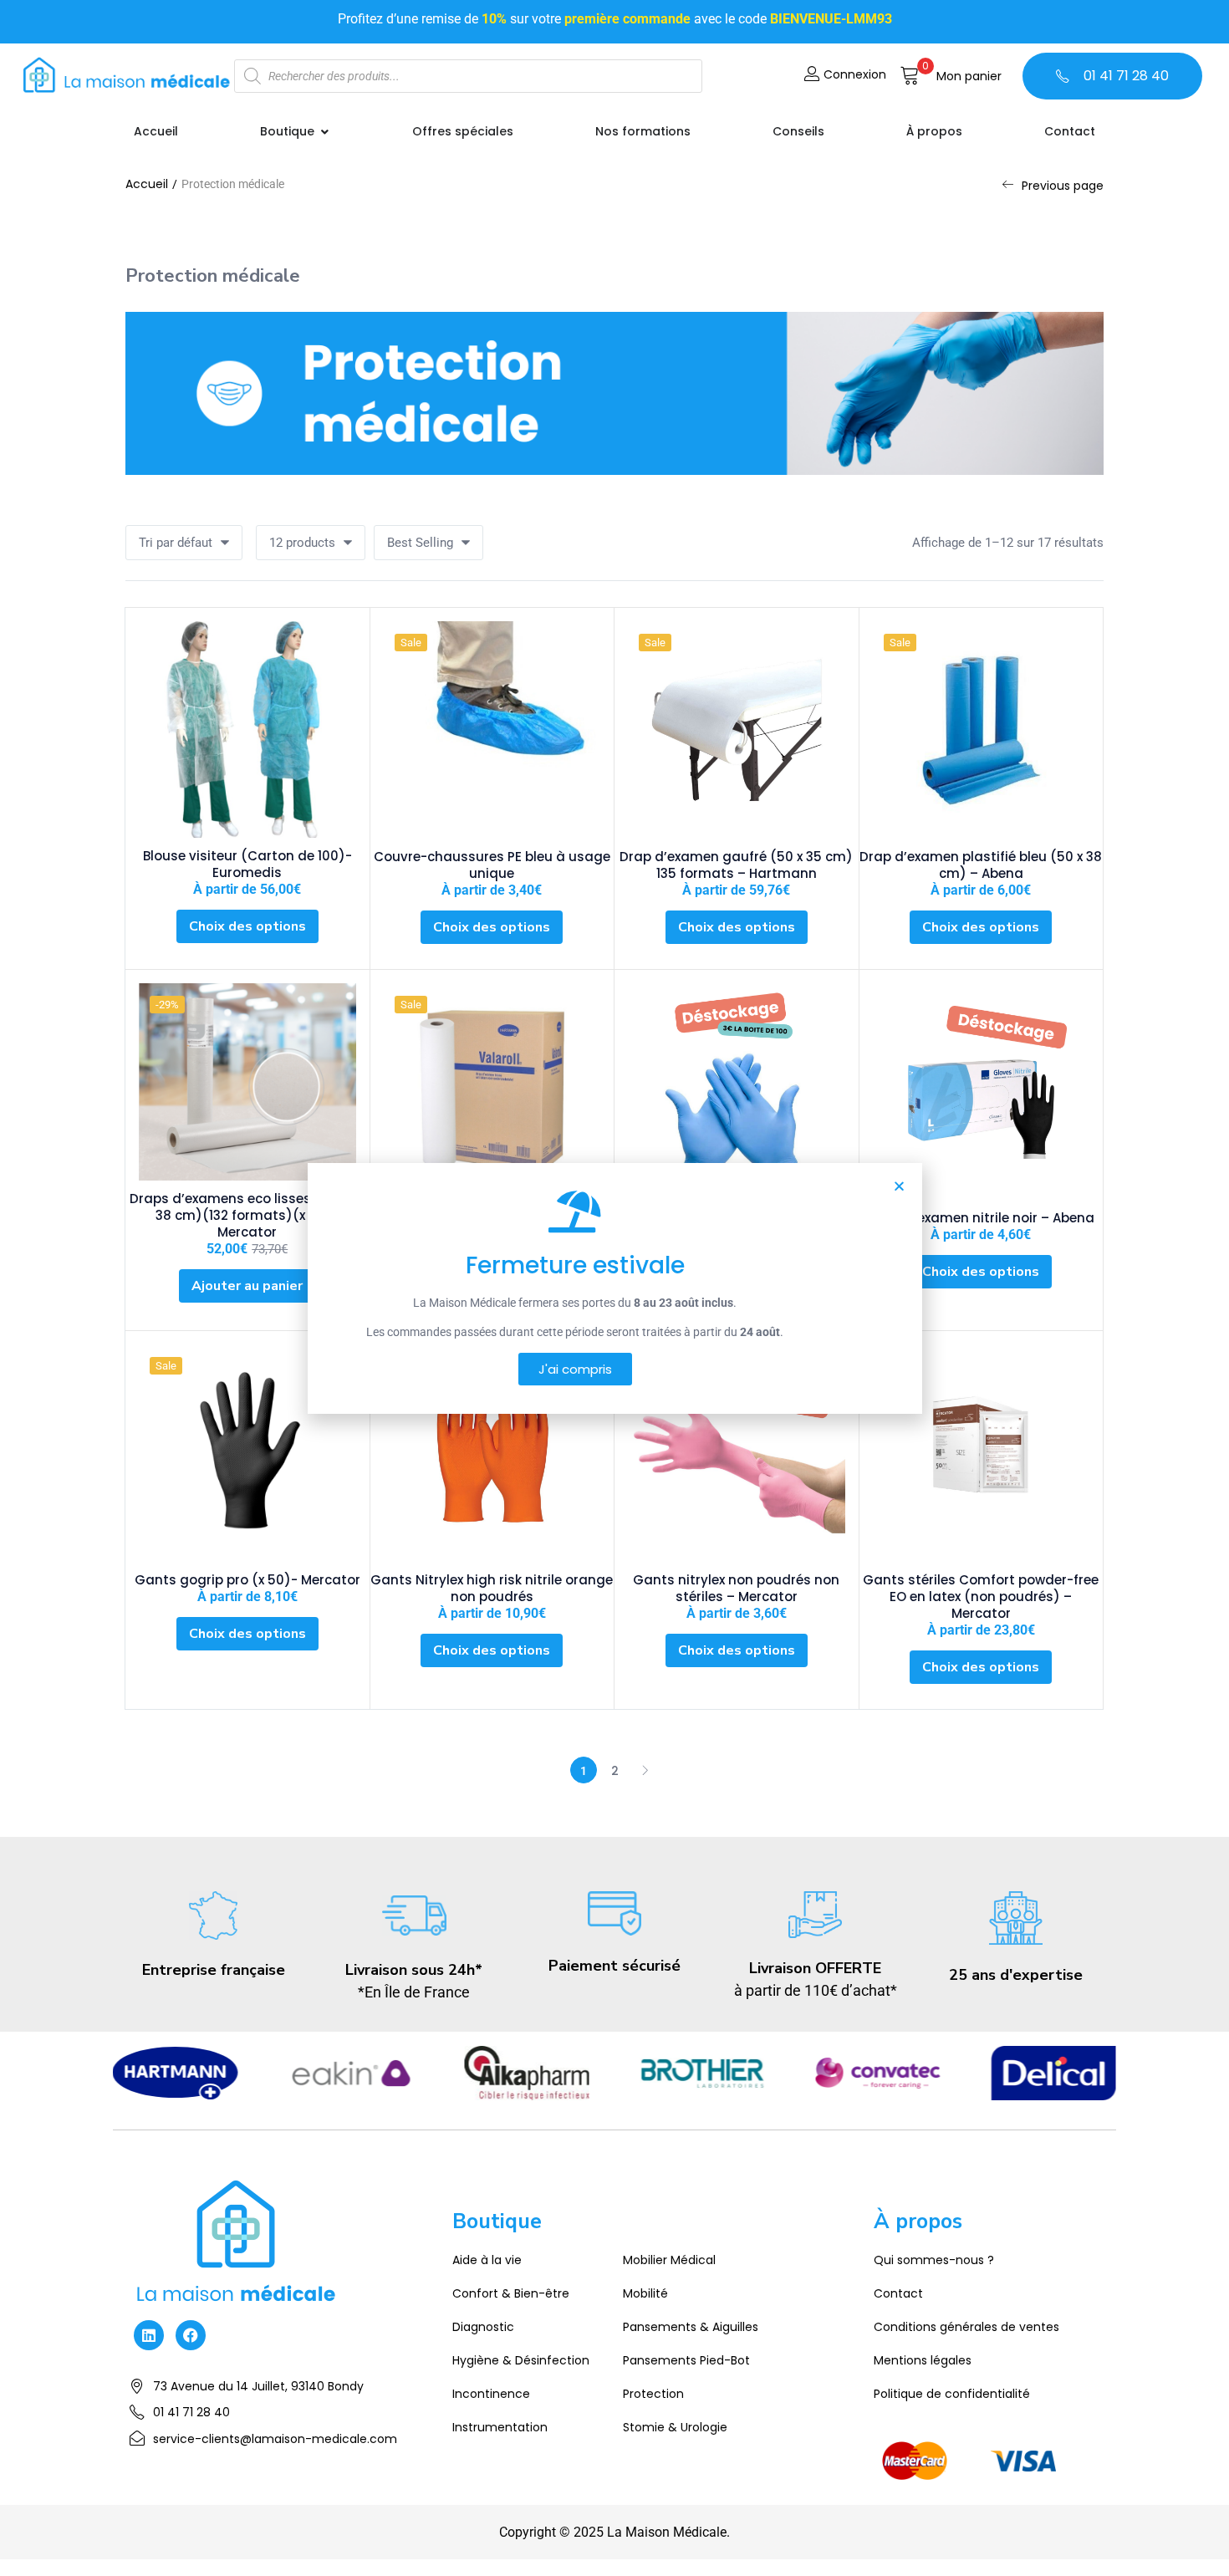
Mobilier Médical (669, 2260)
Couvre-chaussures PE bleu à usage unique (492, 865)
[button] (951, 76)
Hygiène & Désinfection (521, 2360)
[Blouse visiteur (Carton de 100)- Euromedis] (247, 729)
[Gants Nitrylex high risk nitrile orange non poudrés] (492, 1453)
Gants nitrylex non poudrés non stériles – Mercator (736, 1588)
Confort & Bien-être (511, 2293)
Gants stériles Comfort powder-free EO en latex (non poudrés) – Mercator (981, 1597)
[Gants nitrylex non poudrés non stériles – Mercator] (737, 1453)
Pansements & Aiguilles (691, 2327)
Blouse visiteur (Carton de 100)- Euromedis (247, 864)
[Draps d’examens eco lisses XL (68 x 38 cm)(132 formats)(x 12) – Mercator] (247, 1082)
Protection (653, 2394)
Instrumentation (500, 2427)
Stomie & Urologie (675, 2427)
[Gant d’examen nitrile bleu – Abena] (737, 1092)
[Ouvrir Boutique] (324, 132)
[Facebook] (191, 2335)
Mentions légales (923, 2360)
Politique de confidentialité (952, 2394)
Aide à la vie (487, 2260)
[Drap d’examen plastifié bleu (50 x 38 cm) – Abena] (982, 730)
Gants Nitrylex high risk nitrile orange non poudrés (492, 1588)
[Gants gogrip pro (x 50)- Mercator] (247, 1453)
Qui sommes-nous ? (934, 2260)
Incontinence (491, 2394)
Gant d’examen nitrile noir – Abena (981, 1218)
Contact (898, 2293)
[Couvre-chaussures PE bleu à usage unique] (492, 730)
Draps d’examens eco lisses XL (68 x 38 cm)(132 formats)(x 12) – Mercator (247, 1215)
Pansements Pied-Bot (686, 2360)
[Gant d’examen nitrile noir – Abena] (982, 1092)
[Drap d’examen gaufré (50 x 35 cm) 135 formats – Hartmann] (737, 730)
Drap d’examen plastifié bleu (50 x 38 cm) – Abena (981, 865)
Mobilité (645, 2293)
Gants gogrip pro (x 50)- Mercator (247, 1580)
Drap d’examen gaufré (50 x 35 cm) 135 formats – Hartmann (736, 865)
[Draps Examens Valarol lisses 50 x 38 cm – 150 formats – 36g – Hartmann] (492, 1092)
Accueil (147, 184)
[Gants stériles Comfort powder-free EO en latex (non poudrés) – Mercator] (982, 1453)
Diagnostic (483, 2327)
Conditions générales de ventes (966, 2327)
